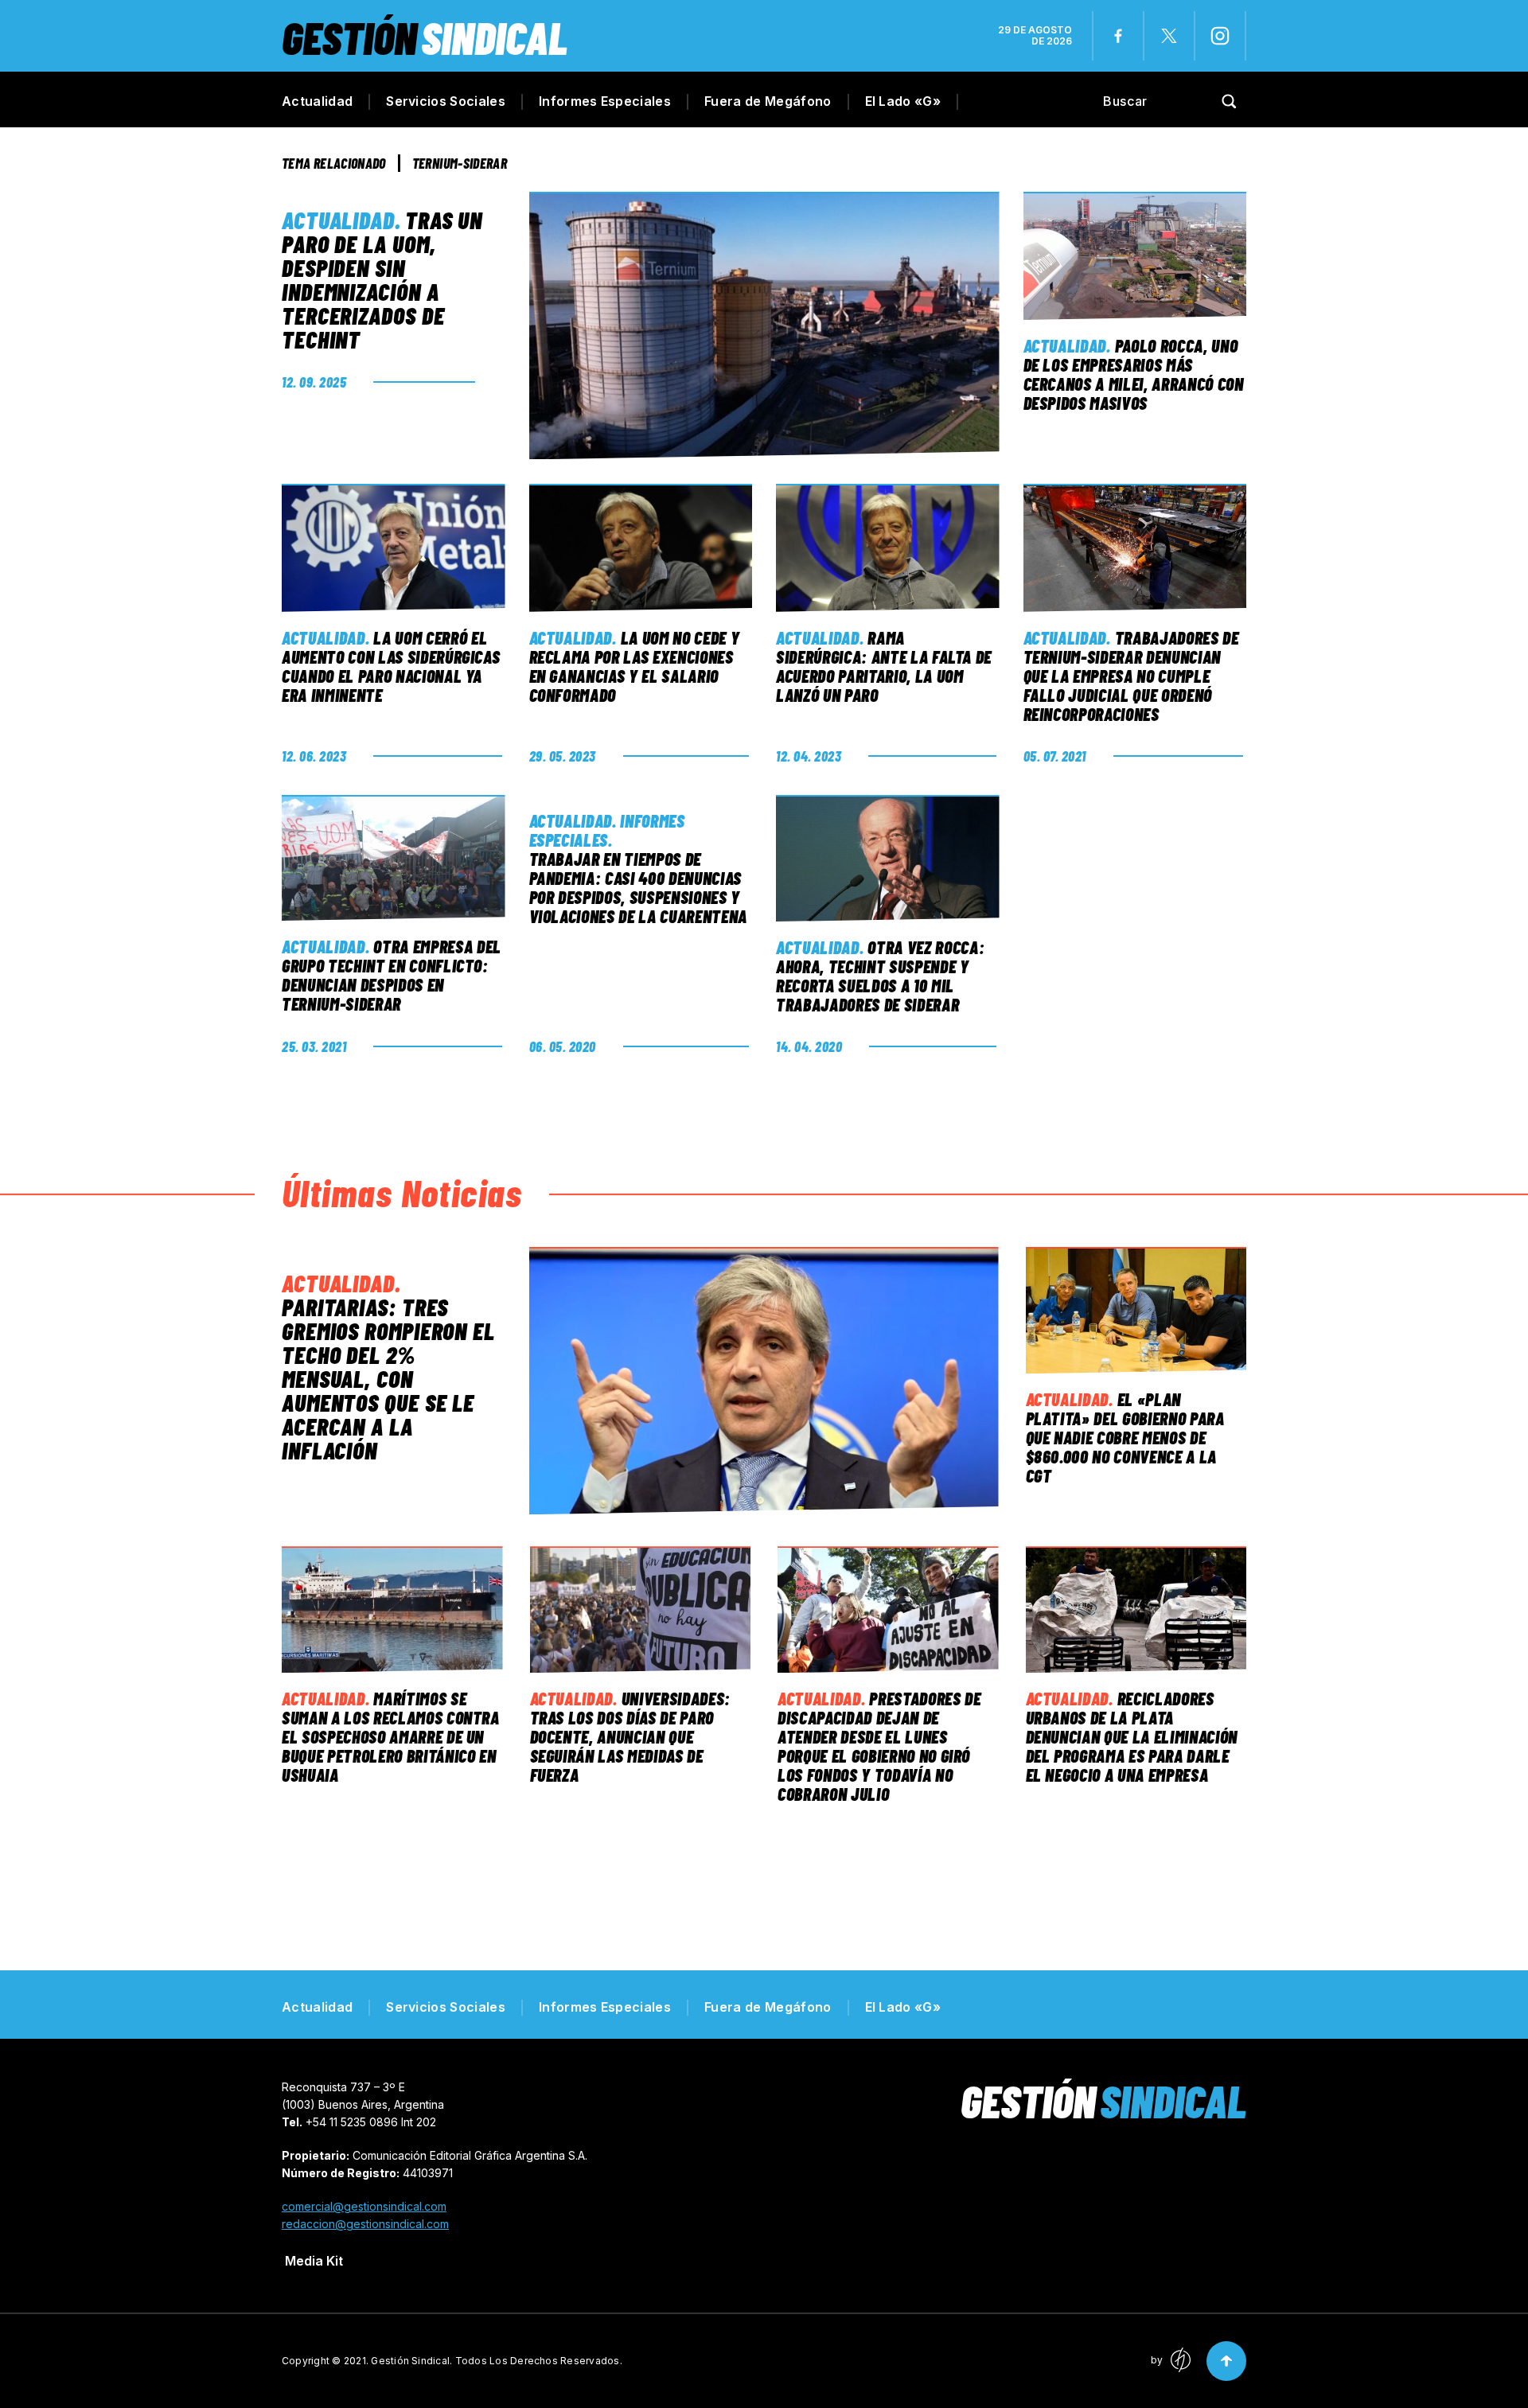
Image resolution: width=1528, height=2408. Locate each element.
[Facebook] (1118, 36)
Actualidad (317, 101)
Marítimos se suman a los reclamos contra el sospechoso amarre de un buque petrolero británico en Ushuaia (391, 1736)
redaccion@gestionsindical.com (365, 2224)
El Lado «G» (903, 101)
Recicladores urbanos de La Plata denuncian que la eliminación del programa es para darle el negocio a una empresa (1132, 1736)
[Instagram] (1220, 36)
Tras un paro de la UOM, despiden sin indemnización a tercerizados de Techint (382, 279)
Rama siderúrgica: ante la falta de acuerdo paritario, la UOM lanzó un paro (884, 666)
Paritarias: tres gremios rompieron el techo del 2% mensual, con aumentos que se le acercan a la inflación (388, 1378)
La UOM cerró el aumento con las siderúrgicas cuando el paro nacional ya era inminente (391, 666)
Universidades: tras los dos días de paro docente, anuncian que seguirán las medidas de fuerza (631, 1736)
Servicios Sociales (446, 101)
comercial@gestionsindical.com (364, 2206)
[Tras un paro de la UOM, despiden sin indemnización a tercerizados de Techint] (764, 325)
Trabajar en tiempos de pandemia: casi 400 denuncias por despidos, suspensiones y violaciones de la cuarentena (638, 887)
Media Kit (314, 2261)
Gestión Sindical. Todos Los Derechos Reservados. (497, 2361)
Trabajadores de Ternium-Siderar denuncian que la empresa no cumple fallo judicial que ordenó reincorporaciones (1131, 676)
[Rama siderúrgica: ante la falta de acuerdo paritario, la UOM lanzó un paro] (888, 548)
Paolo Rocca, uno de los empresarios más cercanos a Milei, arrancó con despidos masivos (1134, 374)
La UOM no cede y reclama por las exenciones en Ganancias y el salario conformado (635, 666)
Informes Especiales (605, 101)
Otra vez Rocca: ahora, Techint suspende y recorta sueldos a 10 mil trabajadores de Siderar (880, 976)
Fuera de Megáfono (768, 101)
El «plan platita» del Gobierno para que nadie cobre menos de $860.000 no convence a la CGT (1125, 1437)
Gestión (425, 37)
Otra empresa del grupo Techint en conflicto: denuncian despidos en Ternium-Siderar (392, 975)
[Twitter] (1169, 36)
